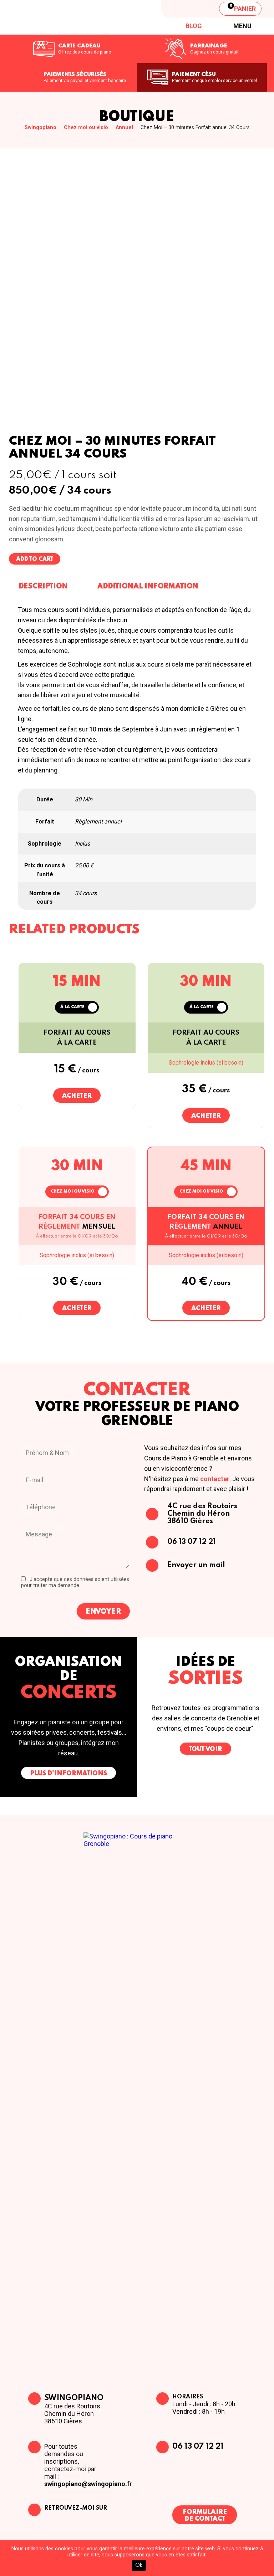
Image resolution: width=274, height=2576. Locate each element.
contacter (215, 1479)
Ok (139, 2565)
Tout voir (205, 1749)
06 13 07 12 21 (198, 2447)
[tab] (43, 586)
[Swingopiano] (62, 17)
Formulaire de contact (205, 2516)
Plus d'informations (68, 1774)
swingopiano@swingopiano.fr (88, 2484)
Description (43, 587)
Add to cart (35, 560)
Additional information (148, 587)
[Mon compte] (204, 9)
